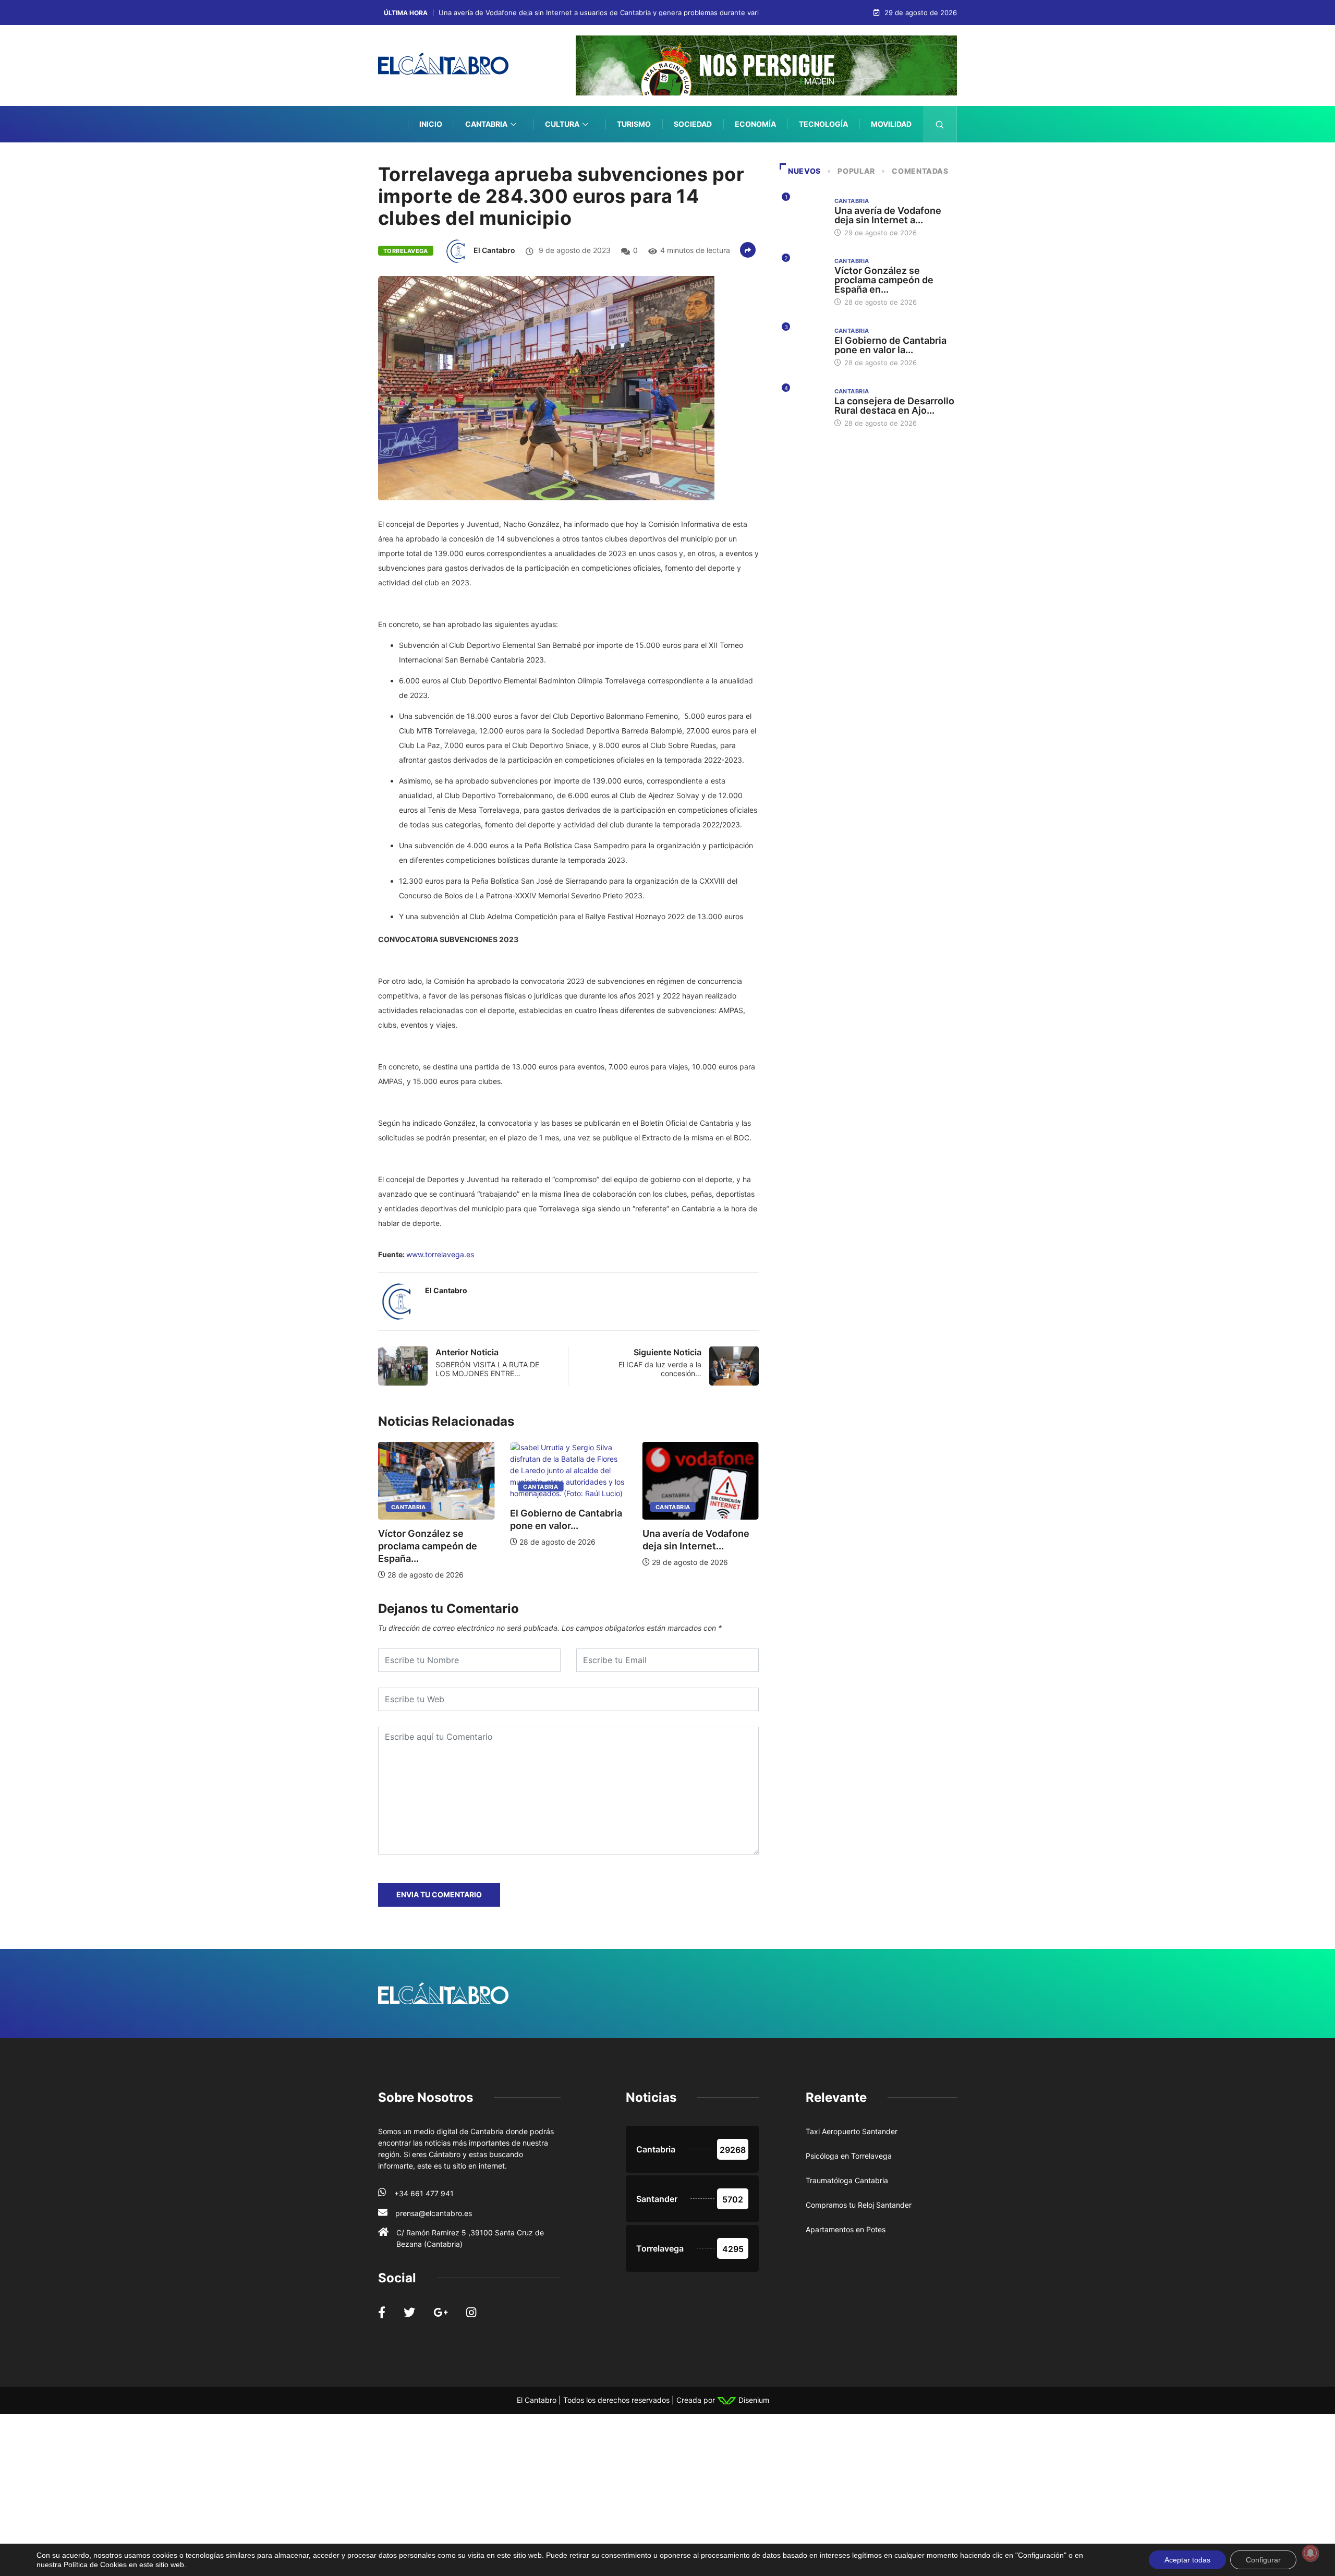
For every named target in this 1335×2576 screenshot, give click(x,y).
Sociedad (693, 124)
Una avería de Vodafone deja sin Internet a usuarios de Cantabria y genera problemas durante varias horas (612, 13)
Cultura (562, 124)
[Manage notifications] (1310, 2553)
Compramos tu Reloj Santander (859, 2205)
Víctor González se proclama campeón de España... (693, 1546)
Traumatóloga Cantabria (847, 2180)
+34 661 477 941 (424, 2193)
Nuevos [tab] (804, 171)
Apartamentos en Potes (846, 2229)
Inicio (431, 124)
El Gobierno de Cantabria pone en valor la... (890, 345)
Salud (899, 160)
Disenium (753, 2400)
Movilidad (891, 124)
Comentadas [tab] (920, 171)
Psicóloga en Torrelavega (849, 2156)
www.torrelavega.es (440, 1254)
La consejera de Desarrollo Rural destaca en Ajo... (894, 406)
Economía (755, 124)
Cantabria (486, 124)
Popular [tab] (856, 171)
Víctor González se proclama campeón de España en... (884, 280)
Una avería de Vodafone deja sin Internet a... (888, 215)
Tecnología (823, 124)
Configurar (1263, 2560)
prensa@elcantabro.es (434, 2213)
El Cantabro (494, 250)
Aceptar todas (1187, 2560)
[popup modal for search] (940, 124)
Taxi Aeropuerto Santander (852, 2131)
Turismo (634, 124)
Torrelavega (406, 251)
